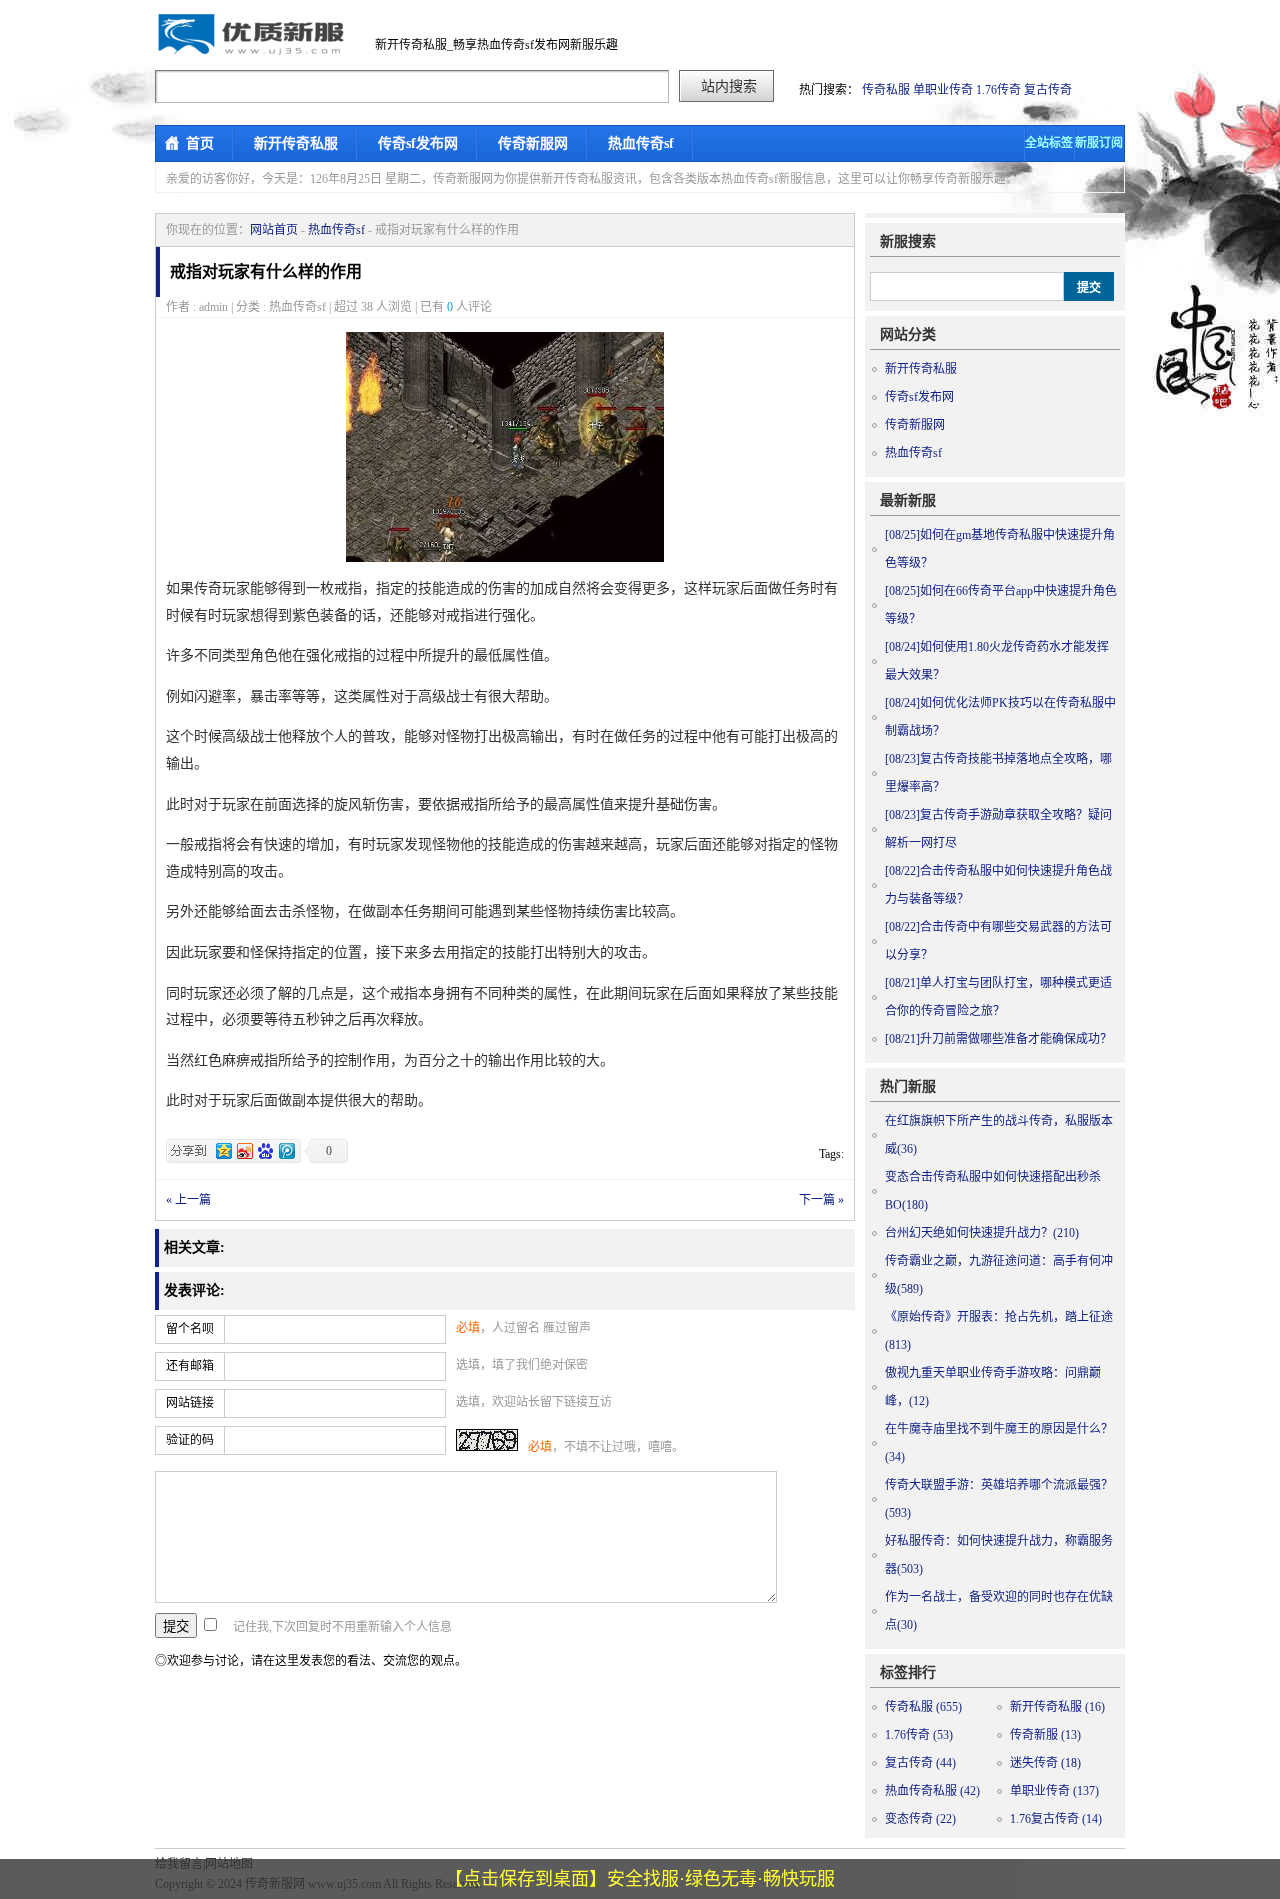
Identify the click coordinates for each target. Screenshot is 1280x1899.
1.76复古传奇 (1056, 1819)
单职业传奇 (943, 90)
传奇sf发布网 (418, 143)
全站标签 (1049, 143)
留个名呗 (190, 1329)
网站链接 (190, 1403)
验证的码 (190, 1440)
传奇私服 (886, 90)
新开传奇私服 (296, 143)
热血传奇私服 (932, 1791)
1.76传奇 (998, 90)
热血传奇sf (641, 143)
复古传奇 (1048, 90)
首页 (200, 143)
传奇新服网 (533, 143)
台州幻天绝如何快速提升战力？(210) (982, 1233)
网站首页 (274, 230)
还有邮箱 (190, 1366)
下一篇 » (821, 1200)
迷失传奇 (1045, 1763)
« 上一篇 (188, 1200)
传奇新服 (1045, 1735)
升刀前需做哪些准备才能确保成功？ (998, 1039)
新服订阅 (1099, 143)
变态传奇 (920, 1819)
